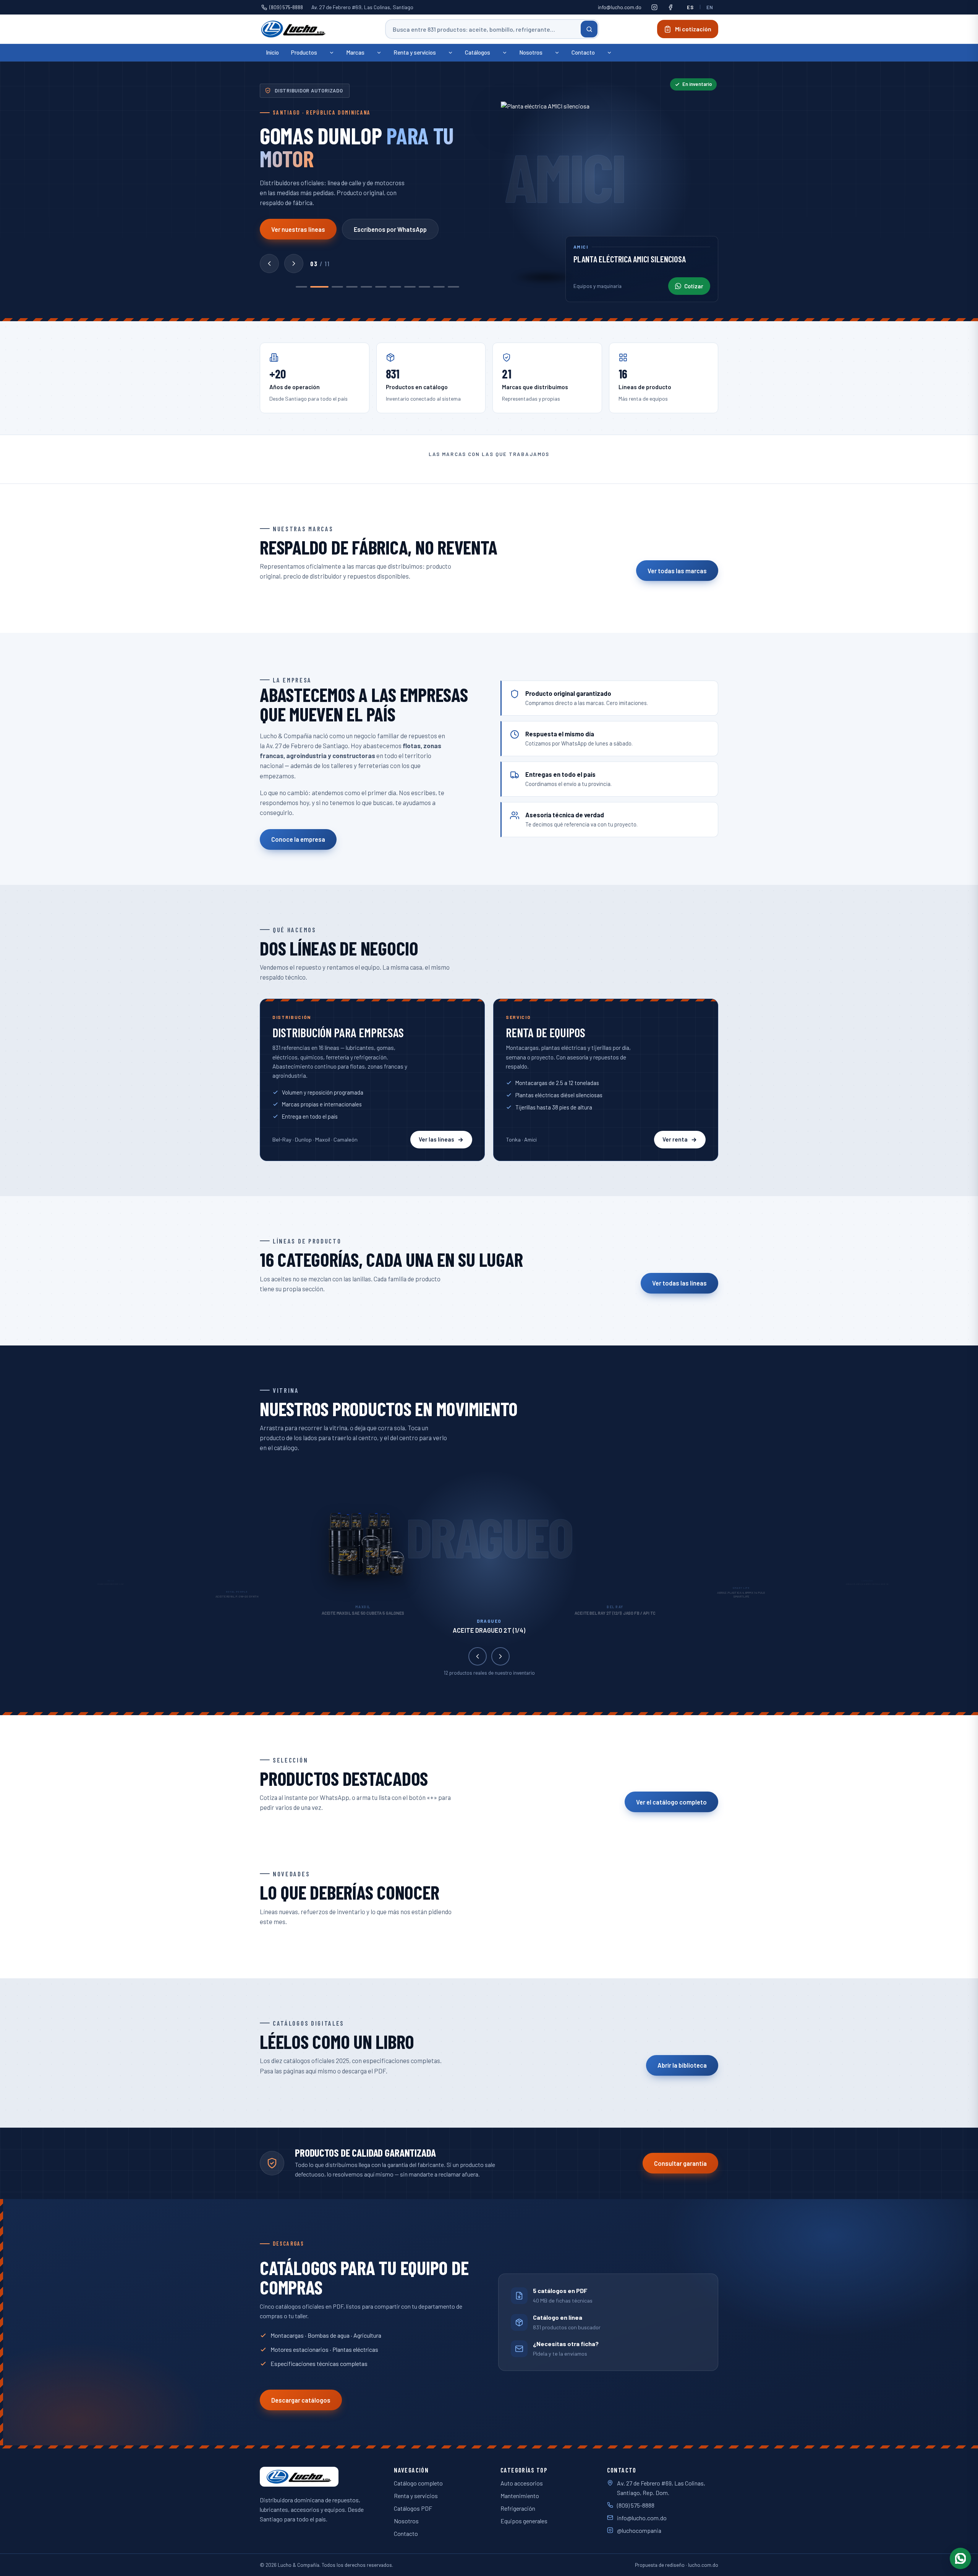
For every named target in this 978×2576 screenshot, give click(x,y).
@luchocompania (639, 2530)
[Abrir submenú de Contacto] (609, 53)
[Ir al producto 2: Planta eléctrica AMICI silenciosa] (316, 287)
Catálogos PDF (413, 2508)
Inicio (272, 52)
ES (690, 7)
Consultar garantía (680, 2163)
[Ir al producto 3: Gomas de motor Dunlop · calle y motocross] (334, 287)
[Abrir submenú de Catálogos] (505, 53)
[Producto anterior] (269, 264)
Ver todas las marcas (677, 571)
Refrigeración (518, 2508)
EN (710, 7)
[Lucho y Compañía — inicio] (294, 29)
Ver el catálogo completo (671, 1802)
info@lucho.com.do (620, 7)
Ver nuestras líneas (298, 229)
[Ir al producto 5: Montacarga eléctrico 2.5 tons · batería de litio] (366, 287)
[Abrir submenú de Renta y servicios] (450, 53)
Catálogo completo (418, 2483)
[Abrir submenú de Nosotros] (557, 53)
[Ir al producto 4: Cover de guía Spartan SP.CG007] (352, 287)
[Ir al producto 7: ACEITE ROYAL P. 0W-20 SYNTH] (395, 287)
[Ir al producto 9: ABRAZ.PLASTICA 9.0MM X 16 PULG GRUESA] (424, 287)
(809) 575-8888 (286, 7)
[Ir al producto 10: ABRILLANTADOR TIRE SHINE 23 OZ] (439, 287)
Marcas (355, 52)
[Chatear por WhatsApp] (960, 2558)
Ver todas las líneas (679, 1283)
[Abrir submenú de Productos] (332, 53)
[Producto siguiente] (294, 264)
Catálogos (478, 52)
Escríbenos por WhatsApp (390, 229)
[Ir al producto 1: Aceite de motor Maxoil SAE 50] (301, 287)
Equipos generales (524, 2521)
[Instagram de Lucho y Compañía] (654, 7)
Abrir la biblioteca (682, 2065)
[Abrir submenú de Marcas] (379, 53)
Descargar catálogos (301, 2400)
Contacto (583, 52)
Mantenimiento (520, 2496)
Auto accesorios (522, 2483)
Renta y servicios (415, 52)
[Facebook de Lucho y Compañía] (670, 7)
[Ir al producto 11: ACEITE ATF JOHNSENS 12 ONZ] (453, 287)
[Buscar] (589, 29)
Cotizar (694, 286)
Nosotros (531, 52)
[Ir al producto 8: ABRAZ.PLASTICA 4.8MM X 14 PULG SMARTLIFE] (410, 287)
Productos (304, 52)
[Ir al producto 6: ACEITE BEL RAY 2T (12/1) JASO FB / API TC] (381, 287)
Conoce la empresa (298, 839)
